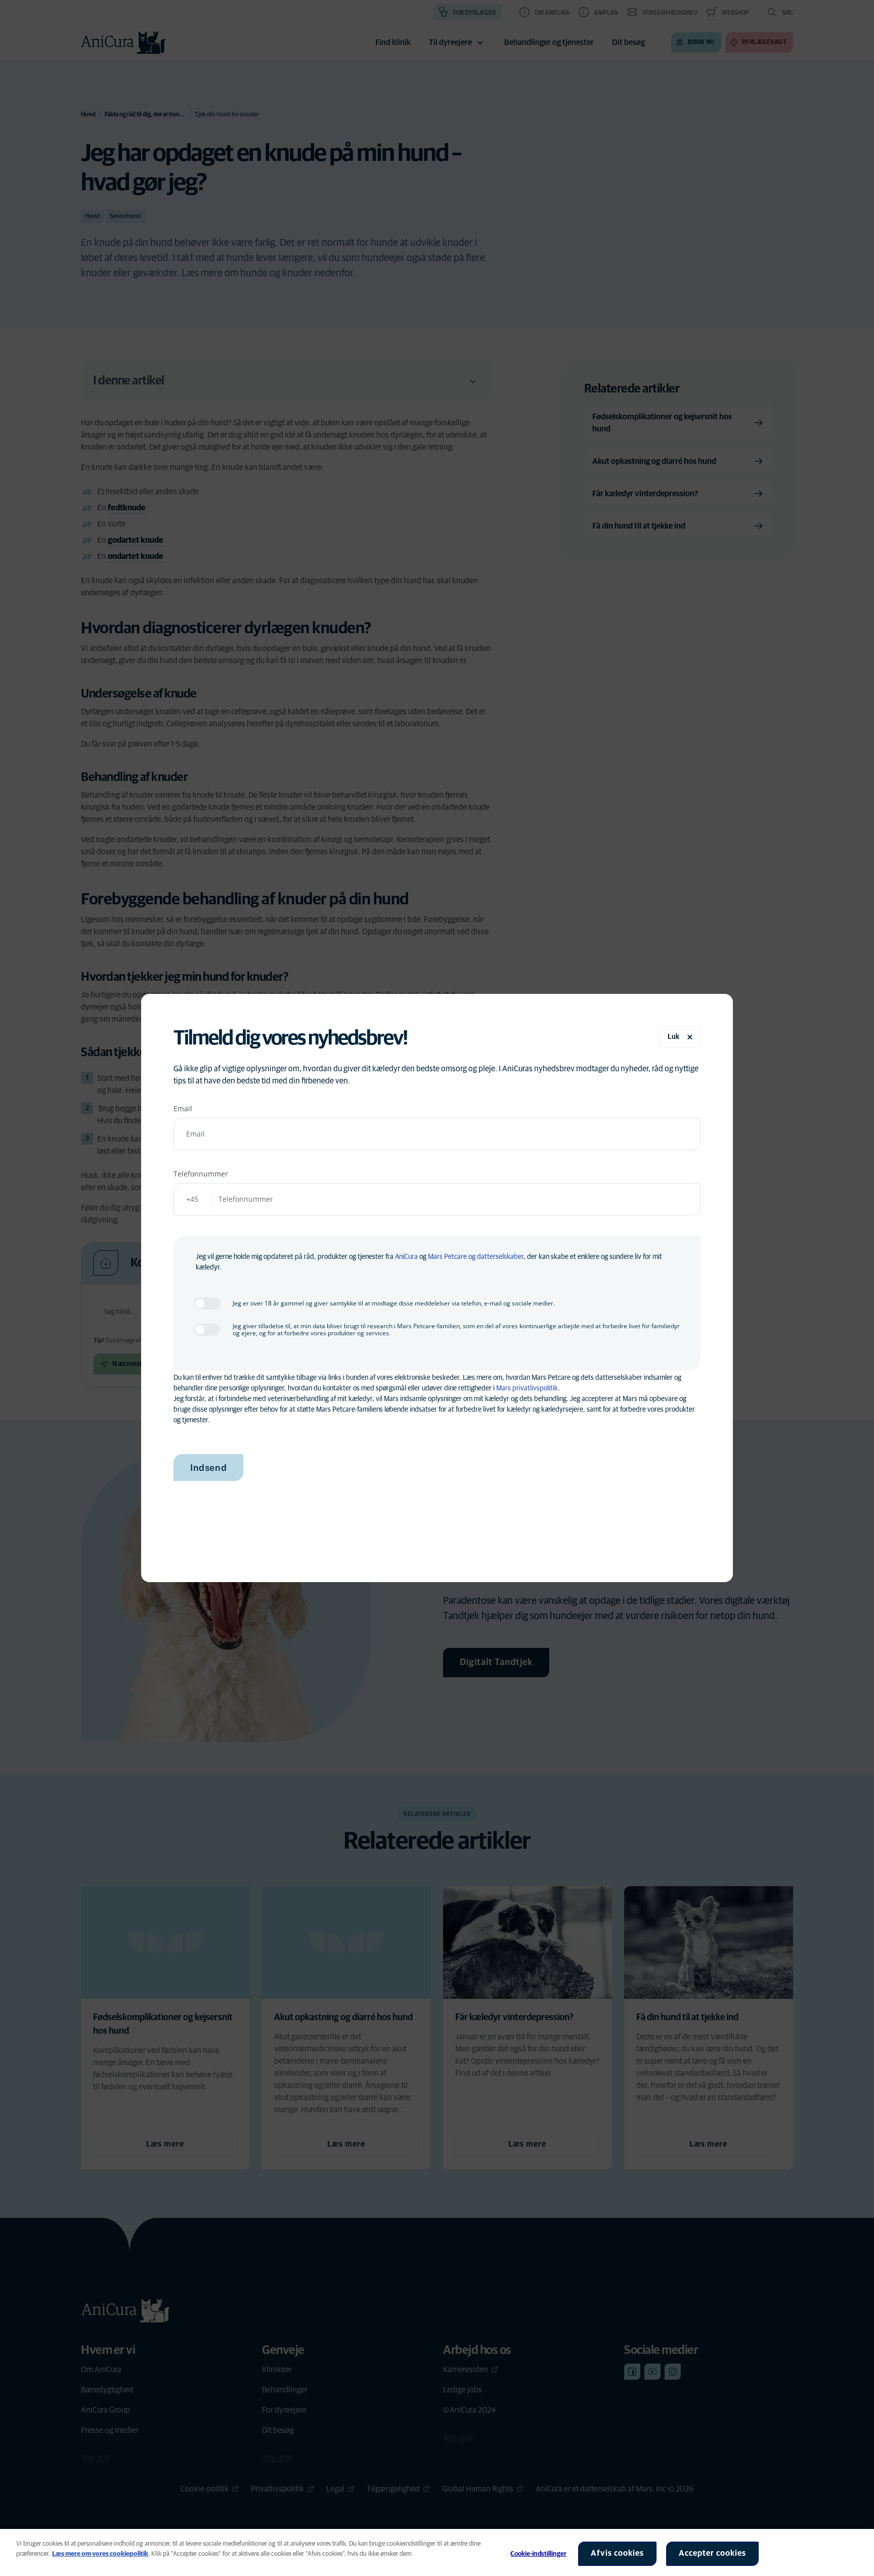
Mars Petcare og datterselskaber (476, 1257)
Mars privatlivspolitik (527, 1388)
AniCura (406, 1257)
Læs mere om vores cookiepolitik (100, 2554)
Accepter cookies (712, 2553)
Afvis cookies (617, 2553)
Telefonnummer (201, 1174)
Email (183, 1108)
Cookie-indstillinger (538, 2554)
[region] (437, 2552)
